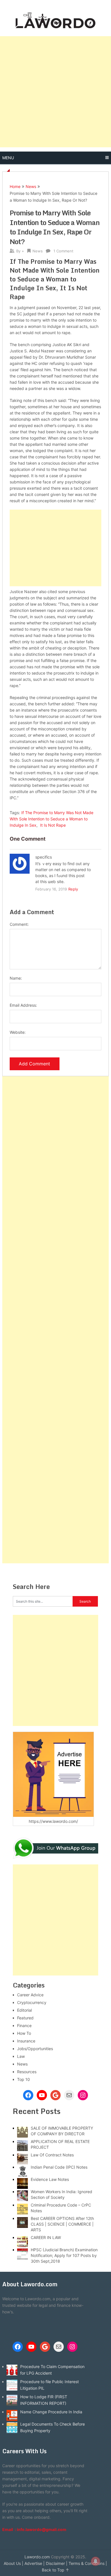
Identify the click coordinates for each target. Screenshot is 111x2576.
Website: (18, 1032)
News (31, 186)
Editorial (24, 2010)
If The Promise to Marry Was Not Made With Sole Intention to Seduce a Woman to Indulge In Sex (52, 819)
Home (15, 186)
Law (21, 2056)
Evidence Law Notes (50, 2179)
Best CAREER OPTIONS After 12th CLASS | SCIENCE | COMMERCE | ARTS (62, 2224)
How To (24, 2033)
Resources (27, 2072)
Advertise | (35, 2563)
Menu (8, 158)
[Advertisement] (55, 92)
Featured (25, 2018)
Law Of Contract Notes (52, 2155)
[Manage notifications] (96, 2561)
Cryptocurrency (32, 2002)
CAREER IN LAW (46, 2237)
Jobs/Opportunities (35, 2049)
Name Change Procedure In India (51, 2412)
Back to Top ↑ (55, 2570)
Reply (73, 889)
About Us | (14, 2563)
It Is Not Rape (53, 825)
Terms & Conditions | (88, 2563)
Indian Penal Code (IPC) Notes (59, 2167)
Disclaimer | (57, 2563)
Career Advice (30, 1995)
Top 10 (23, 2079)
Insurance (26, 2041)
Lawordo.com (37, 2557)
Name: (16, 978)
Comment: (19, 924)
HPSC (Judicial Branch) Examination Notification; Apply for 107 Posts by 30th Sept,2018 (64, 2255)
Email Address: (23, 1005)
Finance (24, 2026)
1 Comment (63, 251)
